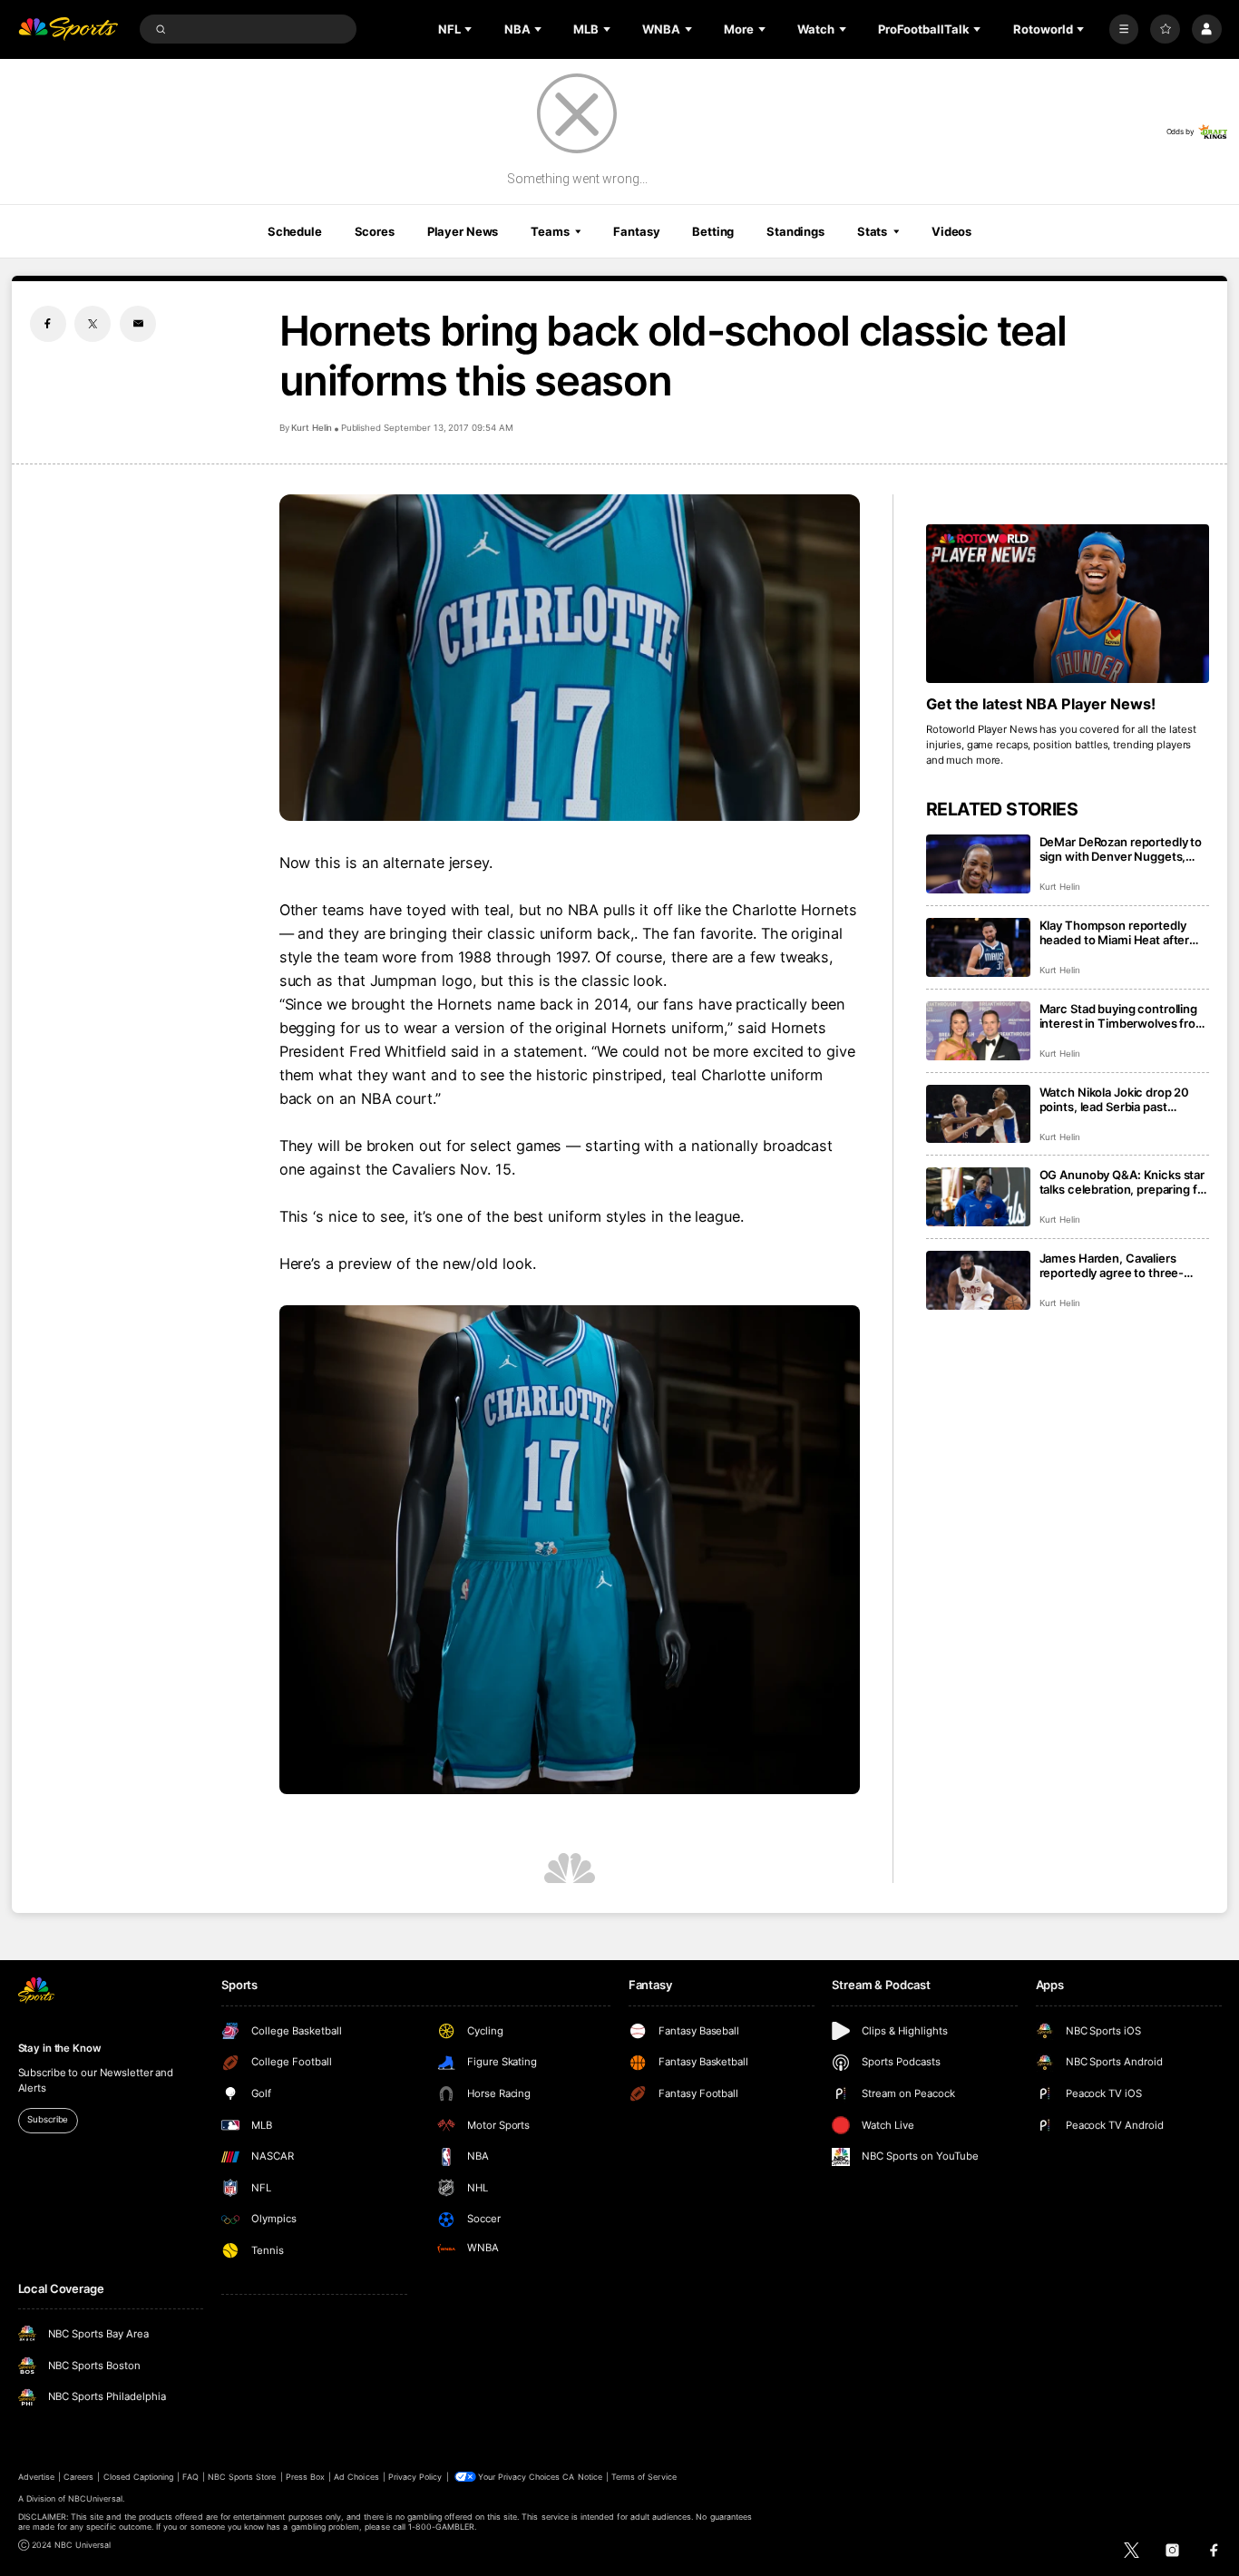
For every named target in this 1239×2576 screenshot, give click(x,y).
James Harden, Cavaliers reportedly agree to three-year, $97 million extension (1113, 1265)
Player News (463, 231)
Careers (78, 2477)
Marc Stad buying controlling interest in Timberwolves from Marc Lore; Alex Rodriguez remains (1123, 1016)
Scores (375, 231)
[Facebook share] (48, 324)
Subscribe (48, 2119)
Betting (713, 231)
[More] (1124, 29)
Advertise (36, 2477)
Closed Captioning (139, 2477)
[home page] (68, 29)
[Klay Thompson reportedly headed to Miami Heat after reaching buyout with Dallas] (978, 947)
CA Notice (582, 2477)
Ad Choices (356, 2477)
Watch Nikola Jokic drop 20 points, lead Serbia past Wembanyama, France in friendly (1115, 1099)
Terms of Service (644, 2477)
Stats (872, 231)
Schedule (295, 231)
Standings (795, 231)
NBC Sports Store (242, 2477)
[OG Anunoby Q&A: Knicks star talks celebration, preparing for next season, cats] (978, 1197)
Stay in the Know (60, 2048)
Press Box (305, 2477)
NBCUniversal (95, 2498)
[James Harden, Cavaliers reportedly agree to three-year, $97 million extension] (978, 1280)
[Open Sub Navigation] (470, 29)
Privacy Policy (415, 2477)
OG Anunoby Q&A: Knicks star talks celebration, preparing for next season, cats (1124, 1182)
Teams (550, 231)
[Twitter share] (93, 324)
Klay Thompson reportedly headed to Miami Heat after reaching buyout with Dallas (1116, 932)
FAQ (190, 2477)
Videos (951, 231)
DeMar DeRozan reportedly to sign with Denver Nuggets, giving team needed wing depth (1121, 849)
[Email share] (138, 324)
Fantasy (636, 231)
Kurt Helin (312, 428)
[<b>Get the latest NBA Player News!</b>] (1068, 604)
